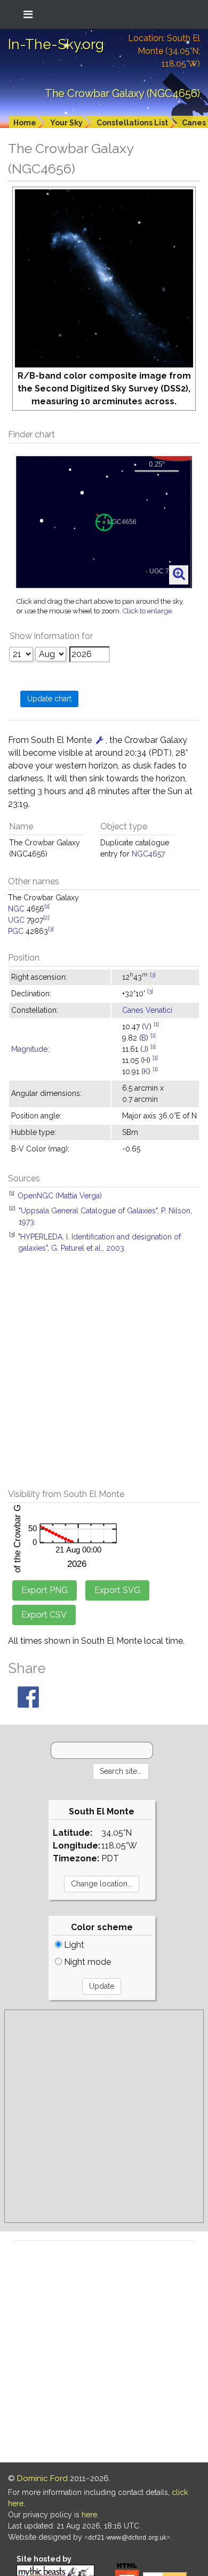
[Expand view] (179, 574)
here (89, 2515)
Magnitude (29, 1049)
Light (73, 1945)
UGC (16, 920)
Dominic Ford (42, 2478)
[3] (51, 929)
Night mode (86, 1962)
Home (25, 123)
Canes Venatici (147, 1010)
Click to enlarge (147, 611)
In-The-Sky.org (56, 44)
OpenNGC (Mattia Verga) (60, 1196)
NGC (16, 909)
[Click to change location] (100, 740)
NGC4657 (148, 854)
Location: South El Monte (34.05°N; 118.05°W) (164, 51)
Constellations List (132, 123)
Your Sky (66, 123)
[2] (46, 917)
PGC (16, 931)
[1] (47, 906)
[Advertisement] (104, 1377)
